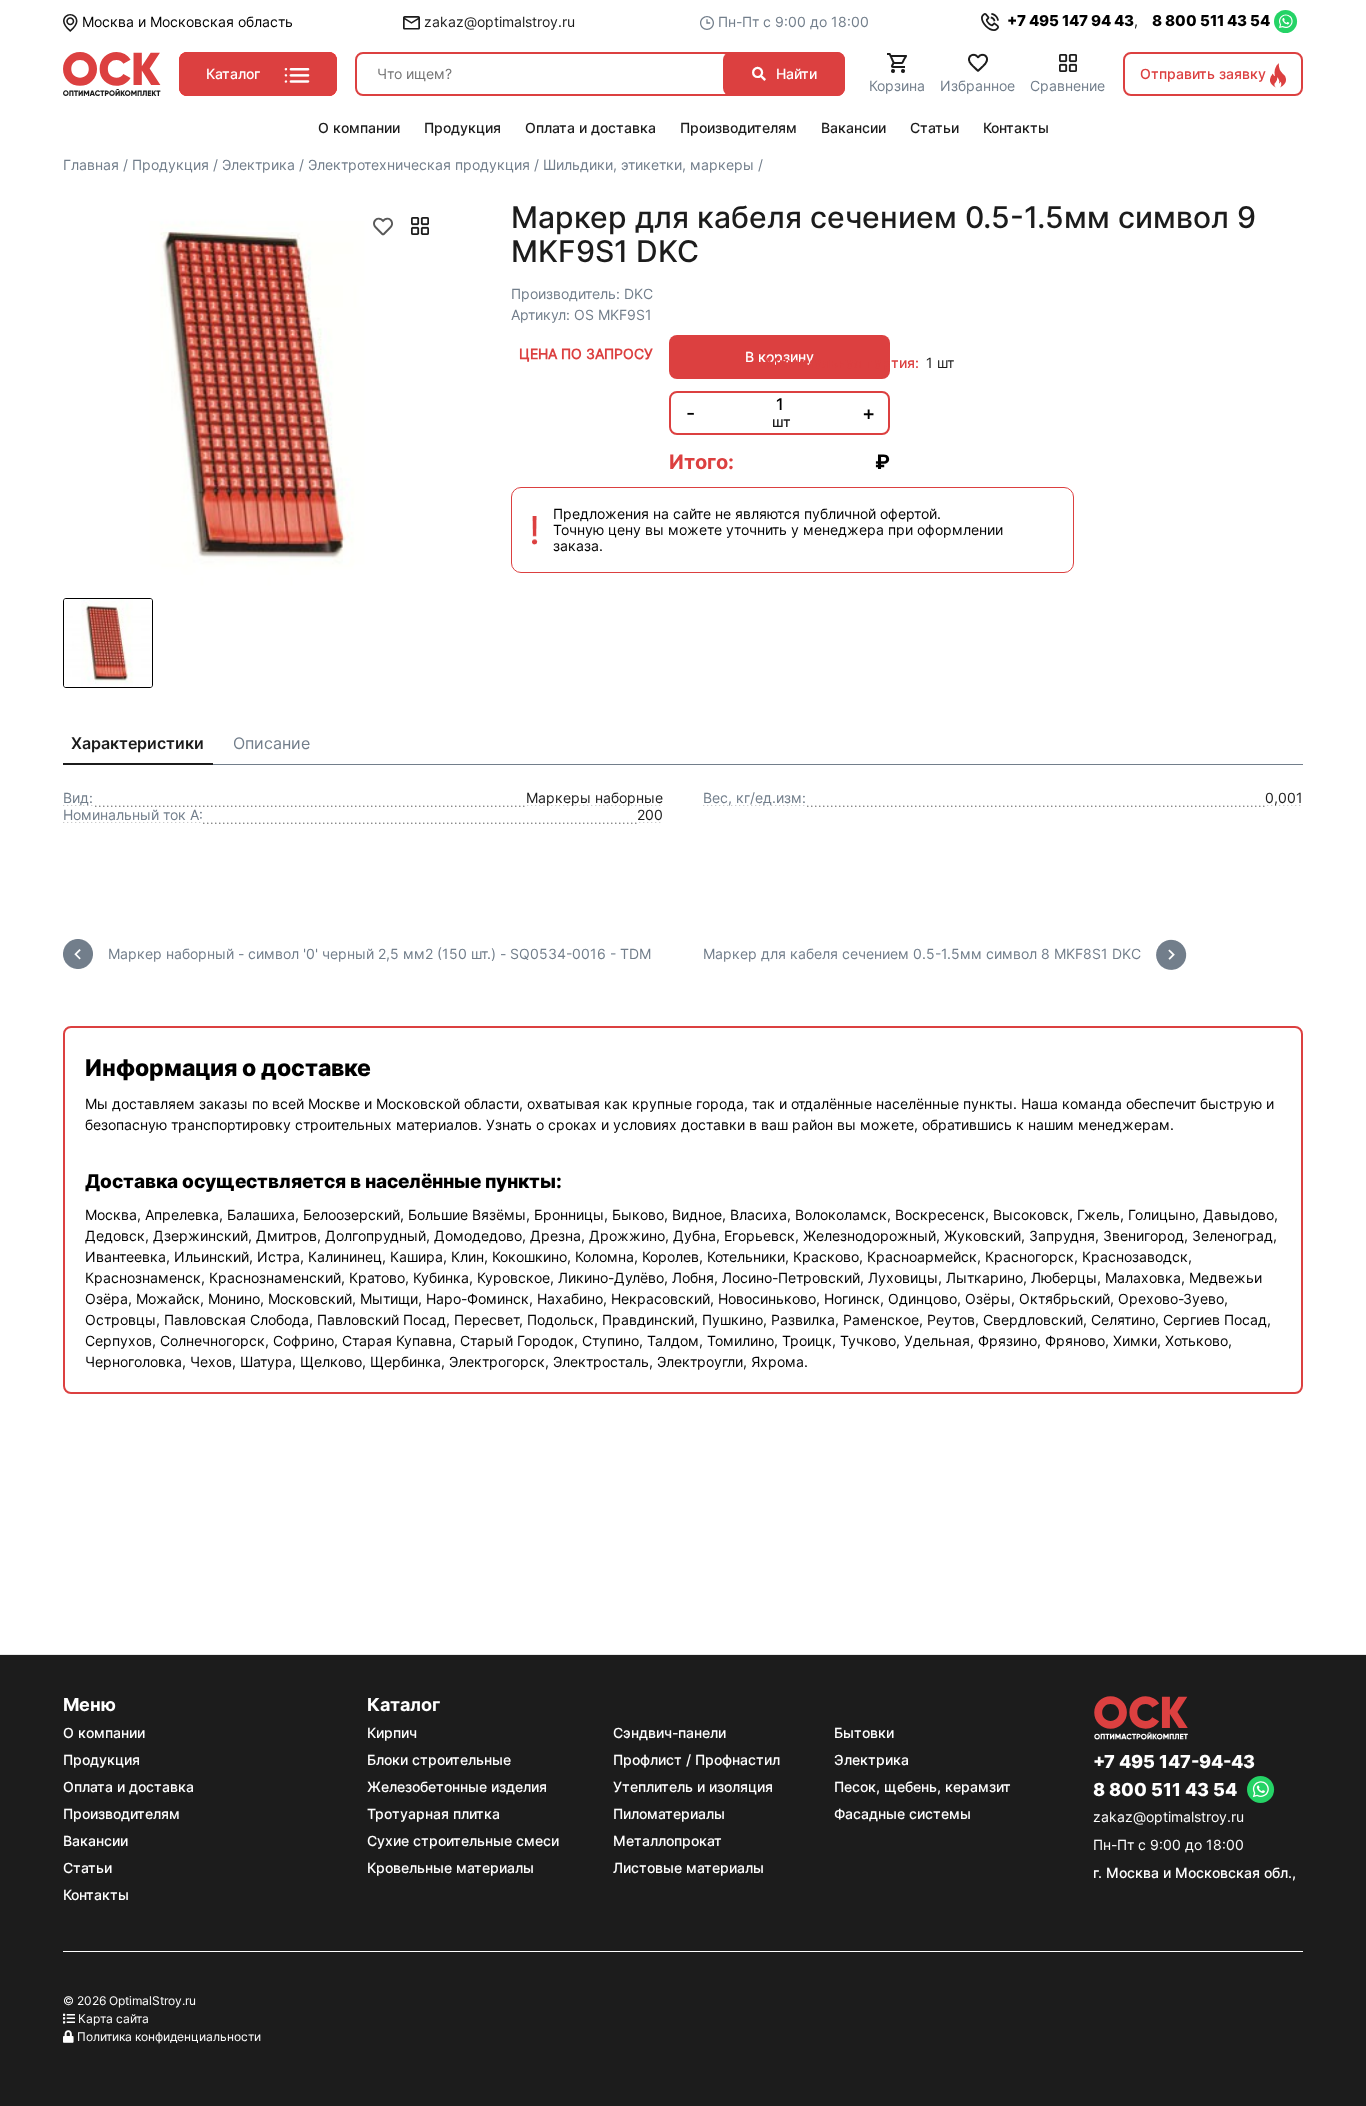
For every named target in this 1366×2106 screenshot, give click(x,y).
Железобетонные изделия (457, 1786)
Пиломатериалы (669, 1813)
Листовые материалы (688, 1867)
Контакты (96, 1894)
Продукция (101, 1759)
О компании (104, 1732)
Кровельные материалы (450, 1867)
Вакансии (95, 1840)
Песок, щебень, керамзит (922, 1786)
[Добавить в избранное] (383, 226)
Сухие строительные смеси (463, 1840)
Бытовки (864, 1732)
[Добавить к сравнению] (420, 226)
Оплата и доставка (128, 1786)
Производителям (121, 1813)
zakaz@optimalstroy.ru (497, 21)
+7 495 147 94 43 (1069, 20)
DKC (638, 293)
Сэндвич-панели (669, 1732)
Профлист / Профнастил (696, 1759)
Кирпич (392, 1732)
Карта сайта (113, 2018)
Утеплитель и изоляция (693, 1786)
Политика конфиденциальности (169, 2036)
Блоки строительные (439, 1759)
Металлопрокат (667, 1840)
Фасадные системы (902, 1813)
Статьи (87, 1867)
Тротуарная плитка (433, 1813)
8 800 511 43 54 (1211, 20)
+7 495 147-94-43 (1174, 1762)
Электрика (871, 1759)
